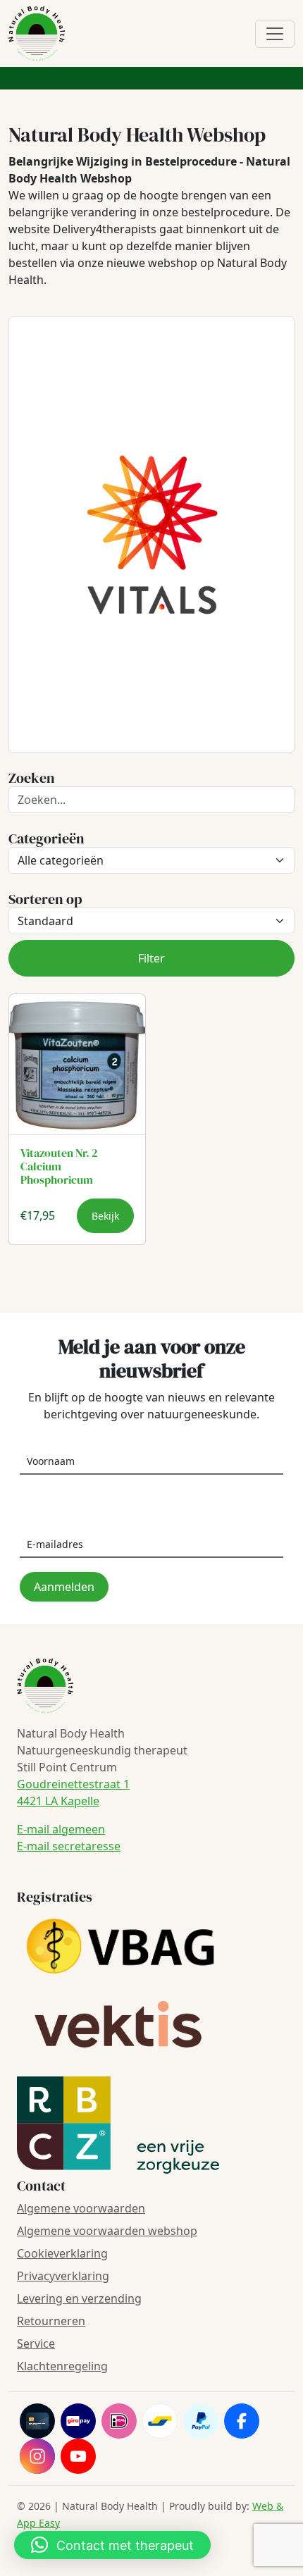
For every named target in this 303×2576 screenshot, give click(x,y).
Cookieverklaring (62, 2253)
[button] (112, 2545)
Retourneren (51, 2321)
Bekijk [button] (105, 1216)
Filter (151, 958)
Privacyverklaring (63, 2276)
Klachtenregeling (62, 2366)
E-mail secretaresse (69, 1846)
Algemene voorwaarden (81, 2208)
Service (36, 2343)
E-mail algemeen (61, 1829)
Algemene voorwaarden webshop (107, 2231)
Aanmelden (64, 1587)
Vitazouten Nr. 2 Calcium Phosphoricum (59, 1166)
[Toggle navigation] (275, 34)
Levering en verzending (79, 2298)
